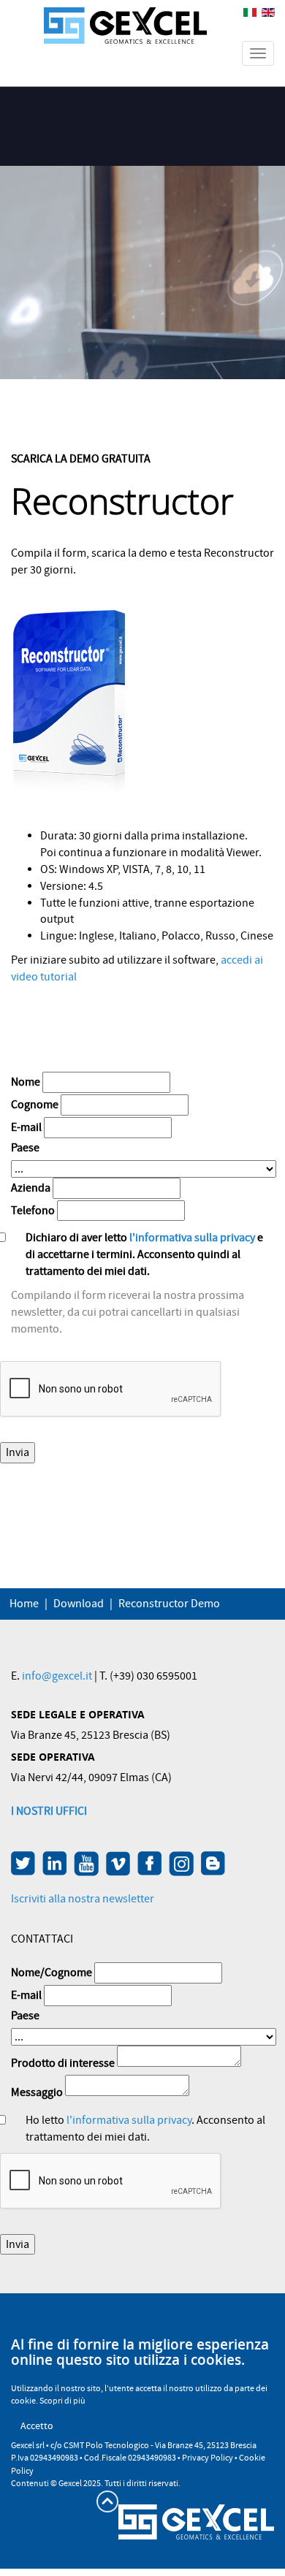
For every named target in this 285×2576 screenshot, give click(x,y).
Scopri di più (62, 2401)
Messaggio (37, 2092)
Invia (18, 1452)
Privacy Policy (208, 2458)
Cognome (35, 1105)
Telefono (33, 1211)
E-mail (26, 1127)
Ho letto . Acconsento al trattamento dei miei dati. (145, 2129)
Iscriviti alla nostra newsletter (83, 1899)
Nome (26, 1082)
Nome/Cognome (52, 1973)
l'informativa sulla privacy (191, 1238)
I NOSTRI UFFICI (49, 1811)
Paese (25, 1148)
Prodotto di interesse (63, 2063)
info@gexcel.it (57, 1676)
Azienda (31, 1188)
